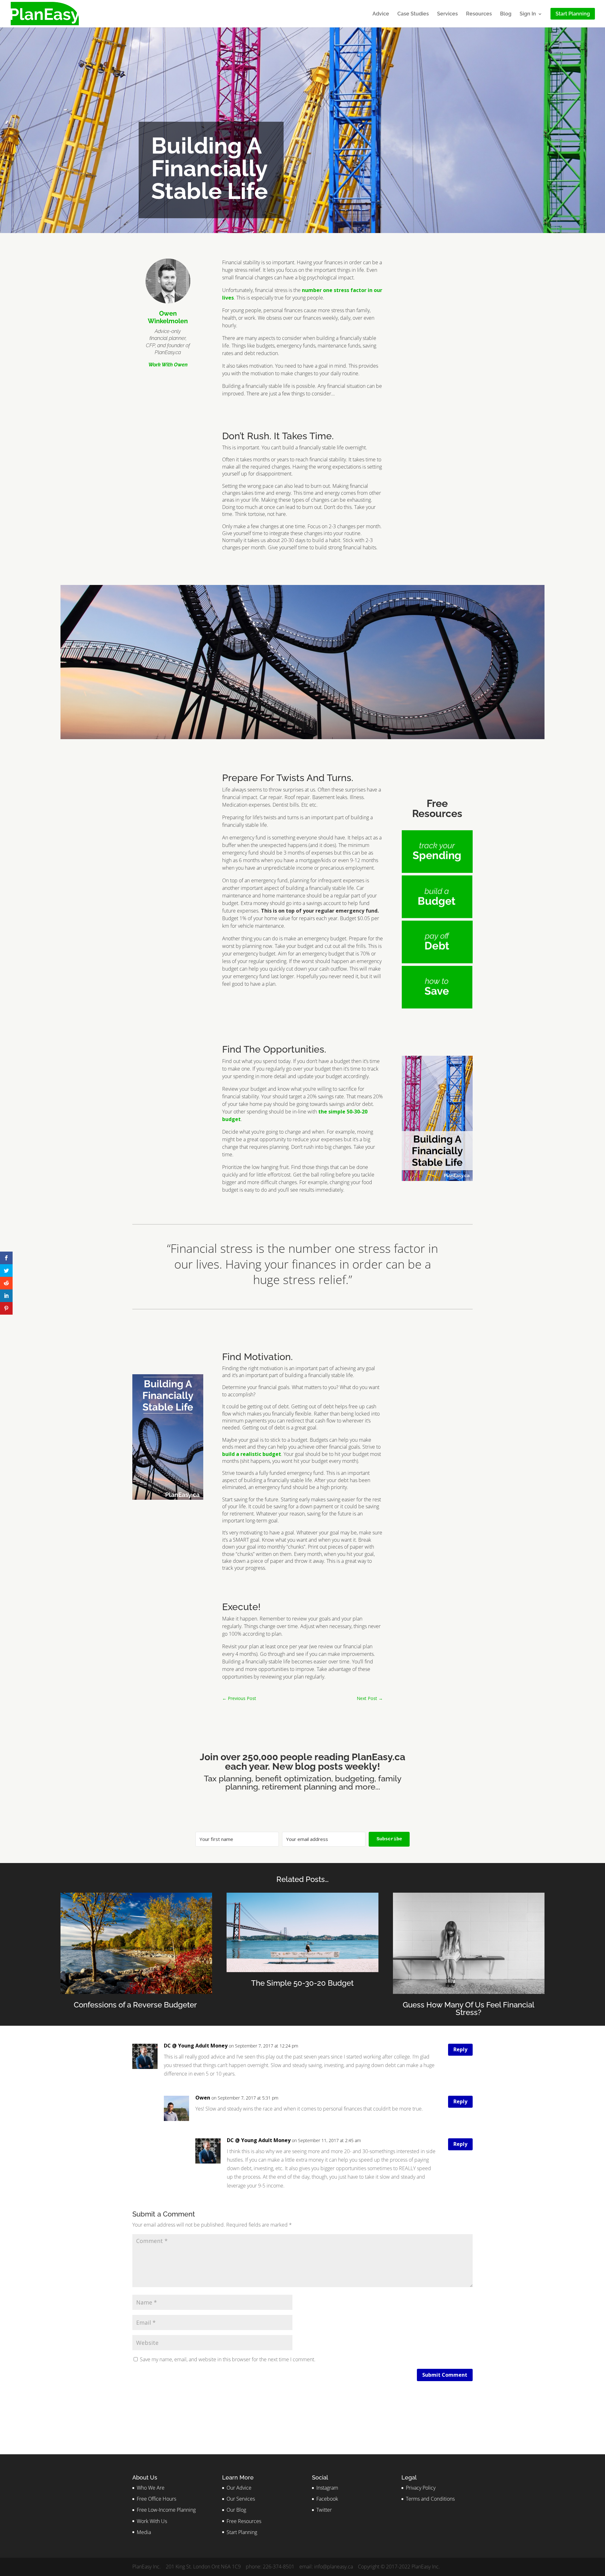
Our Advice (239, 2488)
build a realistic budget (252, 1454)
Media (144, 2532)
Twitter (324, 2510)
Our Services (241, 2499)
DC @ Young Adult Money (196, 2046)
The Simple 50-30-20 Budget (302, 1983)
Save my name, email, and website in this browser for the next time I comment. (228, 2359)
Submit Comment (445, 2375)
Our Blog (236, 2510)
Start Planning (242, 2532)
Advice (381, 14)
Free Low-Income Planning (166, 2510)
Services (447, 14)
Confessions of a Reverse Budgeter (136, 2005)
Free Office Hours (156, 2499)
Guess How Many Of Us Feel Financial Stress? (469, 2009)
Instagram (327, 2488)
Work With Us (152, 2521)
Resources (479, 14)
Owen (203, 2098)
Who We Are (151, 2488)
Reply (460, 2049)
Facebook (327, 2499)
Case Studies (413, 14)
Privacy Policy (421, 2488)
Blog (506, 14)
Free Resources (244, 2521)
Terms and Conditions (430, 2499)
